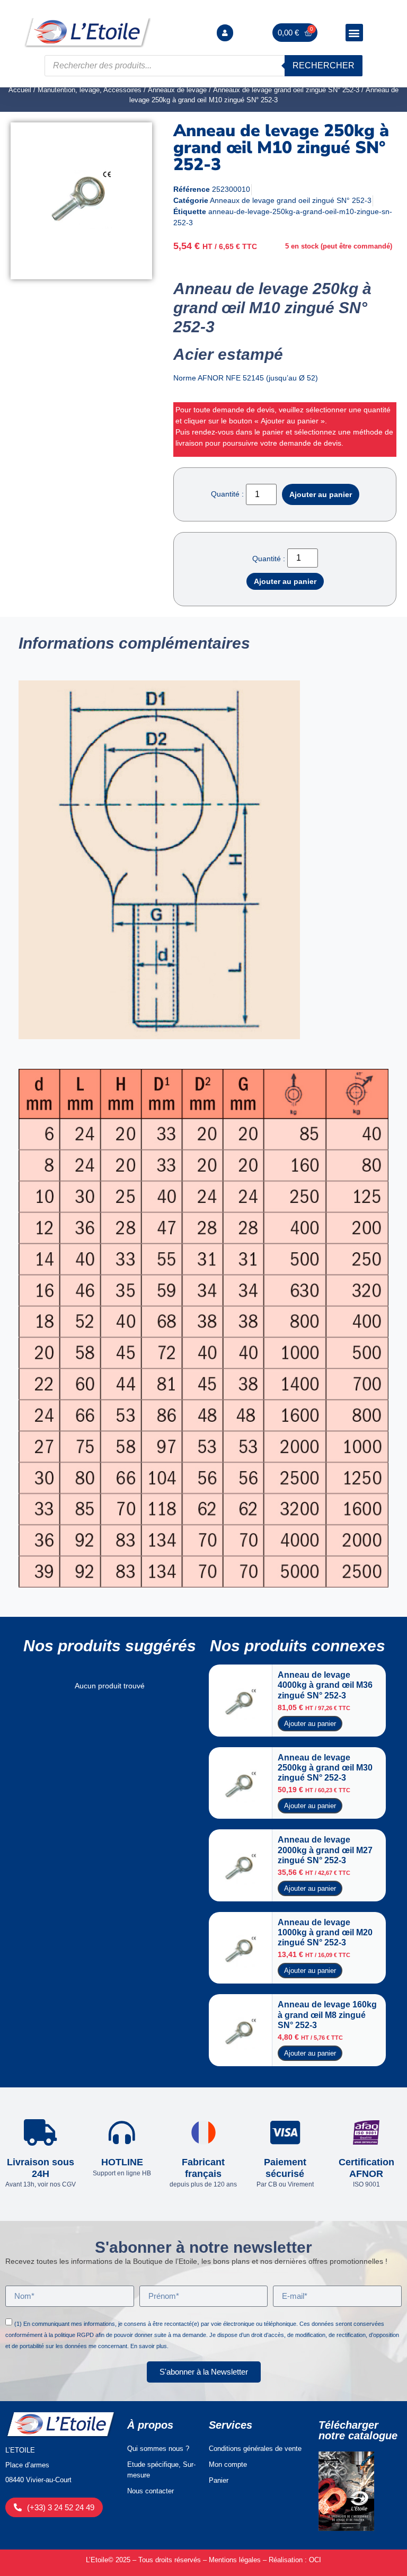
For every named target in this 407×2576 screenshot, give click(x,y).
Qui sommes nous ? (158, 2449)
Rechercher (324, 65)
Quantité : (227, 494)
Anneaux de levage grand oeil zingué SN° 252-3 (286, 90)
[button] (354, 33)
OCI (315, 2560)
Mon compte (228, 2464)
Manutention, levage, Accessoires (90, 90)
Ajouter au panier (321, 494)
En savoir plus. (149, 2346)
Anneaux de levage (177, 90)
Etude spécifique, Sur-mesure (161, 2470)
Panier (219, 2480)
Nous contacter (151, 2491)
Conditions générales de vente (255, 2449)
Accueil (20, 90)
